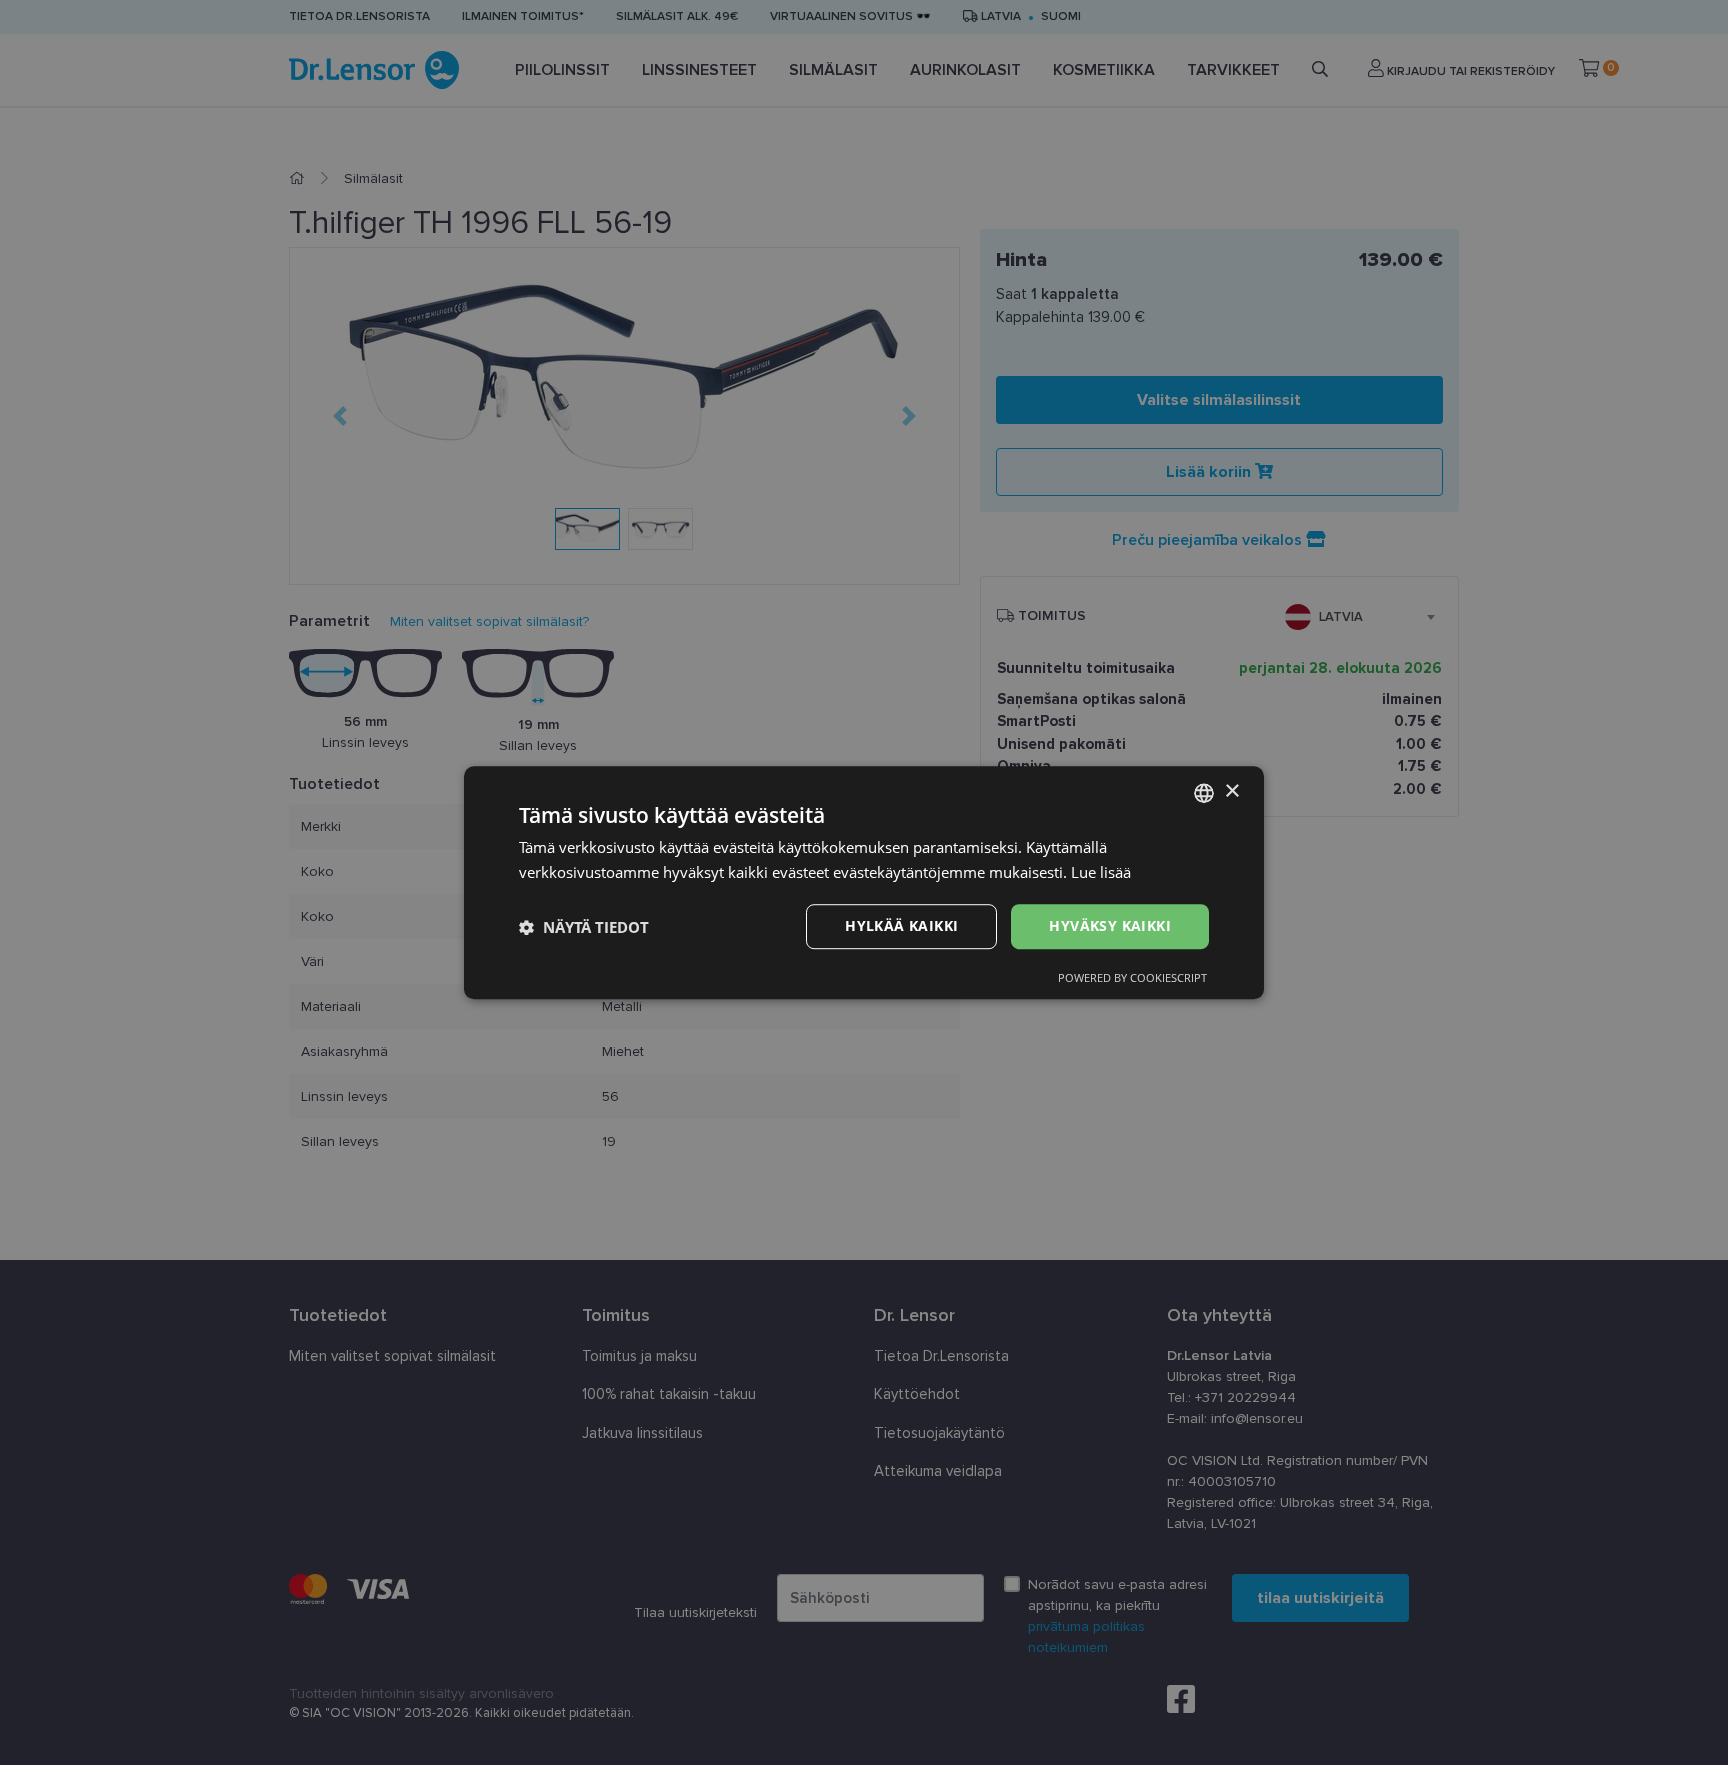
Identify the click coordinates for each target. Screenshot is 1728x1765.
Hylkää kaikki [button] (901, 926)
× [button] (1231, 791)
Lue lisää (1101, 872)
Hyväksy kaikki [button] (1110, 926)
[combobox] (1204, 793)
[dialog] (864, 883)
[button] (584, 927)
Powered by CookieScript (1132, 977)
